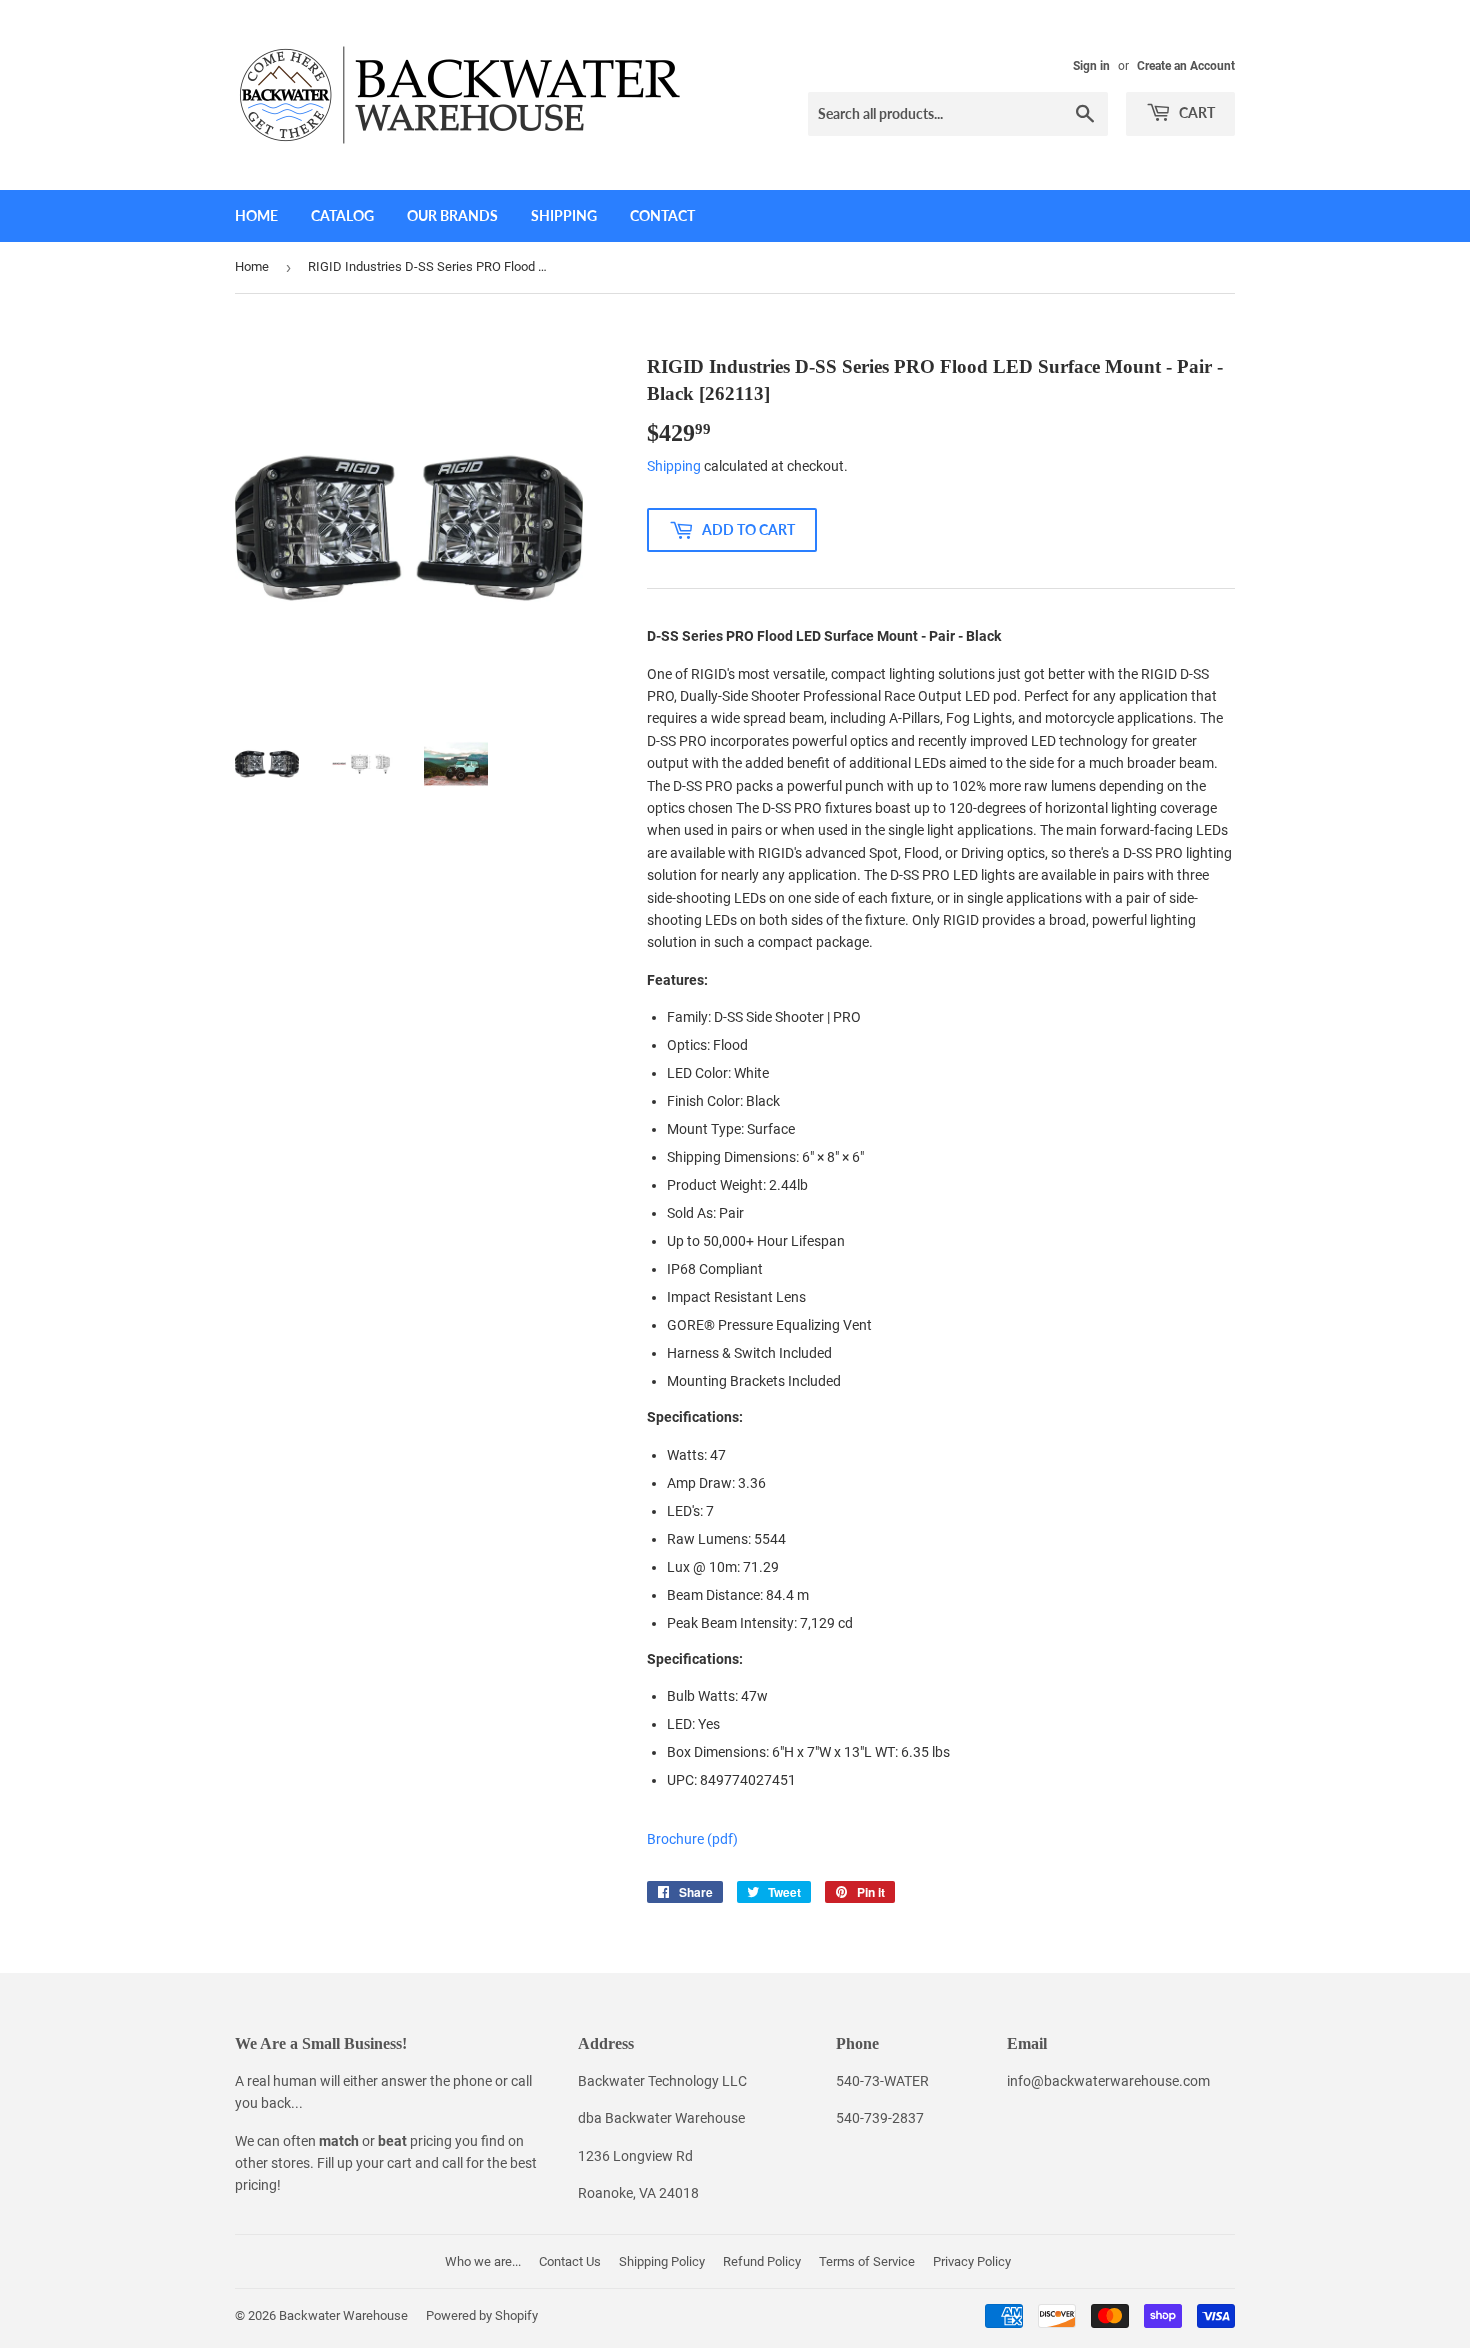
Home (256, 215)
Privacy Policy (972, 2261)
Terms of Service (867, 2261)
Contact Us (570, 2261)
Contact (662, 215)
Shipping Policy (662, 2261)
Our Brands (452, 215)
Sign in (1091, 66)
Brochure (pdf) (692, 1839)
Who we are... (483, 2261)
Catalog (342, 215)
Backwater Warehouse (343, 2315)
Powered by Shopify (482, 2315)
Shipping (564, 215)
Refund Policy (762, 2261)
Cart (1195, 112)
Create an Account (1186, 66)
